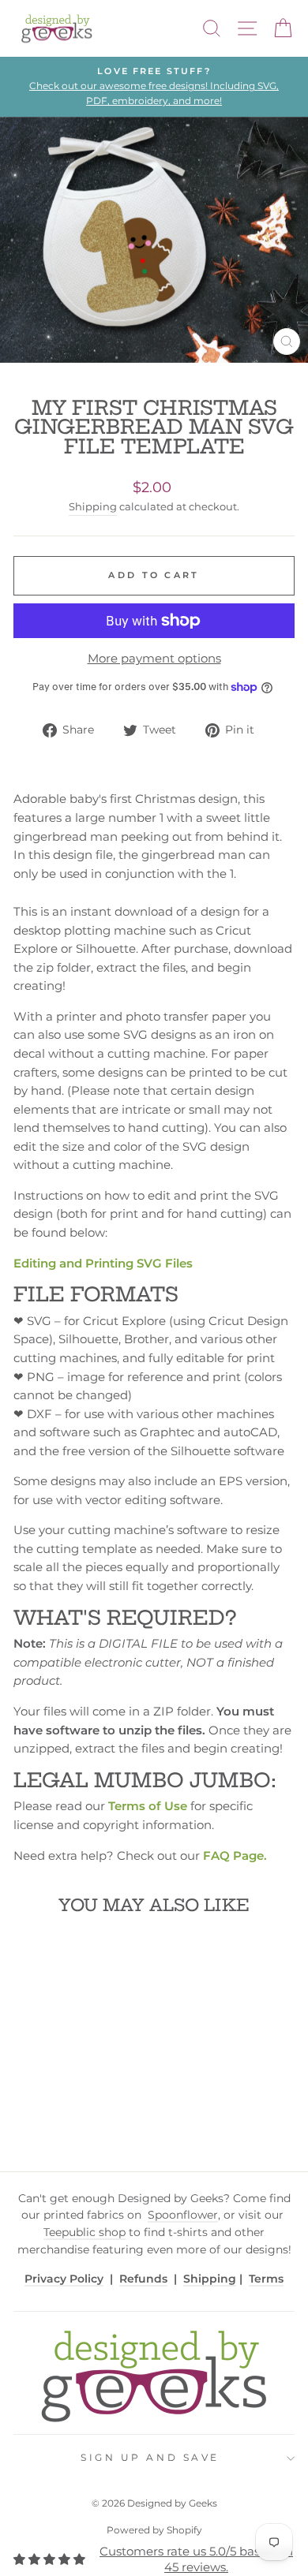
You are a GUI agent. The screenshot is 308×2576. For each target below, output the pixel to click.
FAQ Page (233, 1856)
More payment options (154, 659)
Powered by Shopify (154, 2530)
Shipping (93, 507)
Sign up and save (150, 2458)
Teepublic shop (85, 2232)
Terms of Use (148, 1806)
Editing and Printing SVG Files (103, 1264)
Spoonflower (183, 2215)
